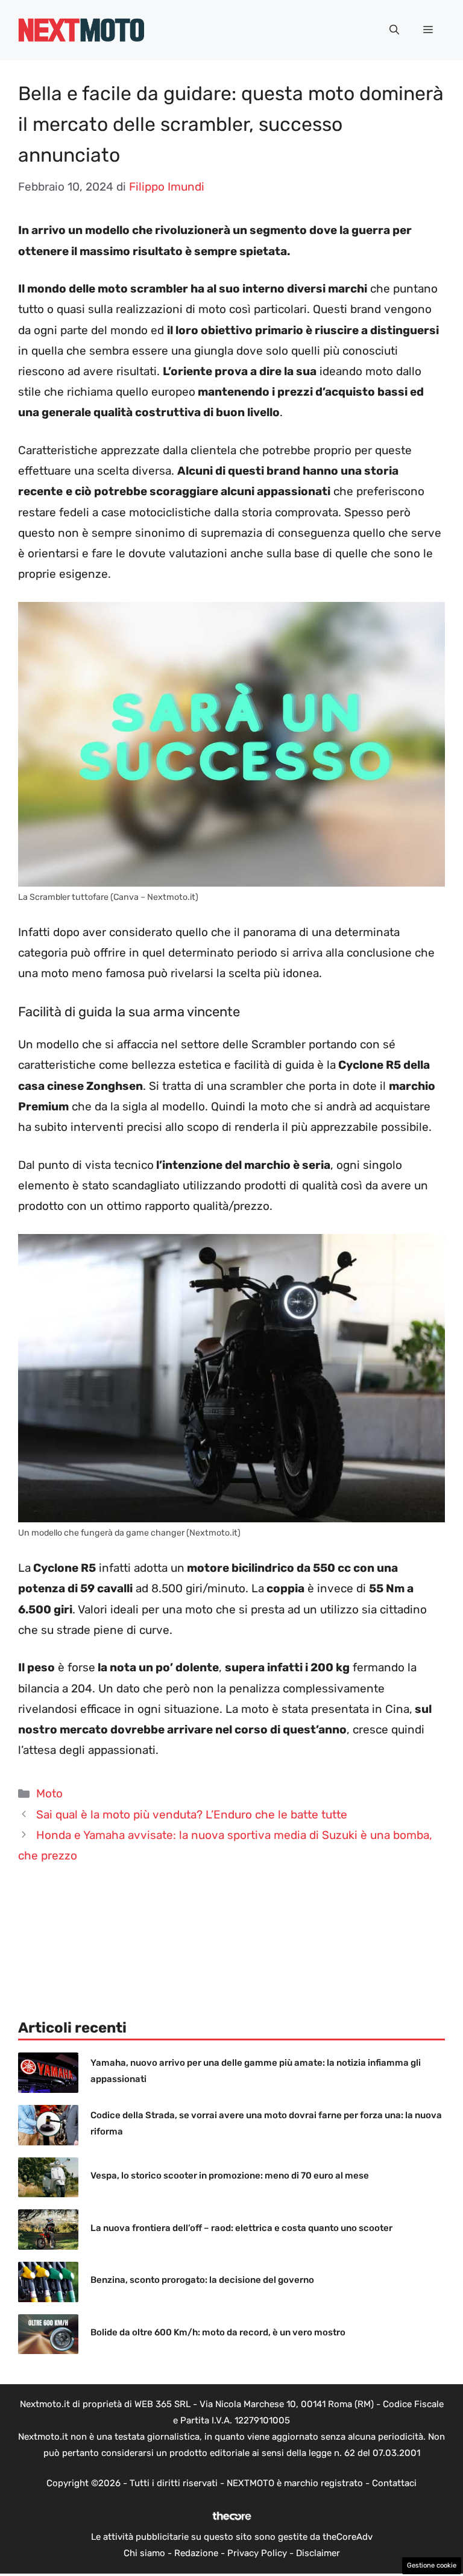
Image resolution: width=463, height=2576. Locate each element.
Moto (49, 1793)
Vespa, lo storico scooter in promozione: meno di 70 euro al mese (230, 2176)
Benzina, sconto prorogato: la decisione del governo (202, 2280)
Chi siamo (144, 2553)
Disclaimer (318, 2553)
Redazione (196, 2553)
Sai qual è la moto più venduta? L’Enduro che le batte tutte (192, 1815)
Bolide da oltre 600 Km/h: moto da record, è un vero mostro (218, 2332)
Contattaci (394, 2483)
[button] (394, 30)
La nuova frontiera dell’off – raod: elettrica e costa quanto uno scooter (241, 2228)
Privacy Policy (257, 2553)
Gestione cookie (432, 2565)
